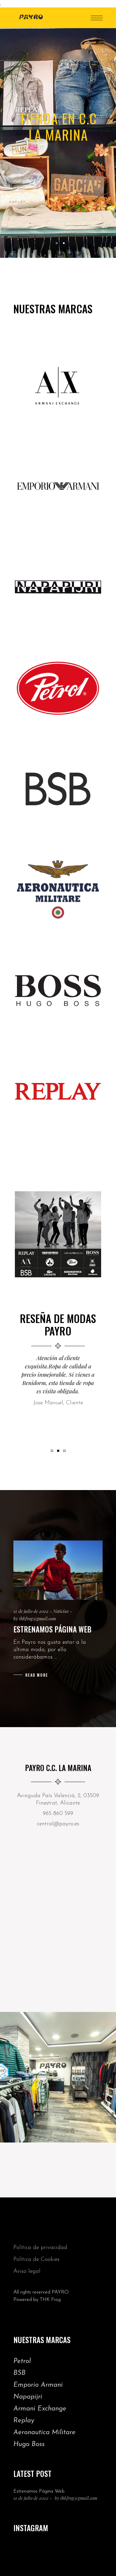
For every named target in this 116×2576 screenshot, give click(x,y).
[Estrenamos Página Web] (58, 1570)
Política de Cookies (36, 2260)
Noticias (61, 1611)
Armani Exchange (40, 2409)
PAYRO (60, 2292)
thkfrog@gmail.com (37, 1619)
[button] (52, 1450)
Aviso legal (27, 2271)
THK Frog (50, 2300)
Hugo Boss (29, 2444)
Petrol (22, 2361)
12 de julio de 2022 (31, 1611)
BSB (19, 2373)
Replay (24, 2421)
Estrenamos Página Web (52, 1629)
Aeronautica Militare (44, 2433)
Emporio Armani (38, 2385)
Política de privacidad (40, 2248)
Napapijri (28, 2397)
